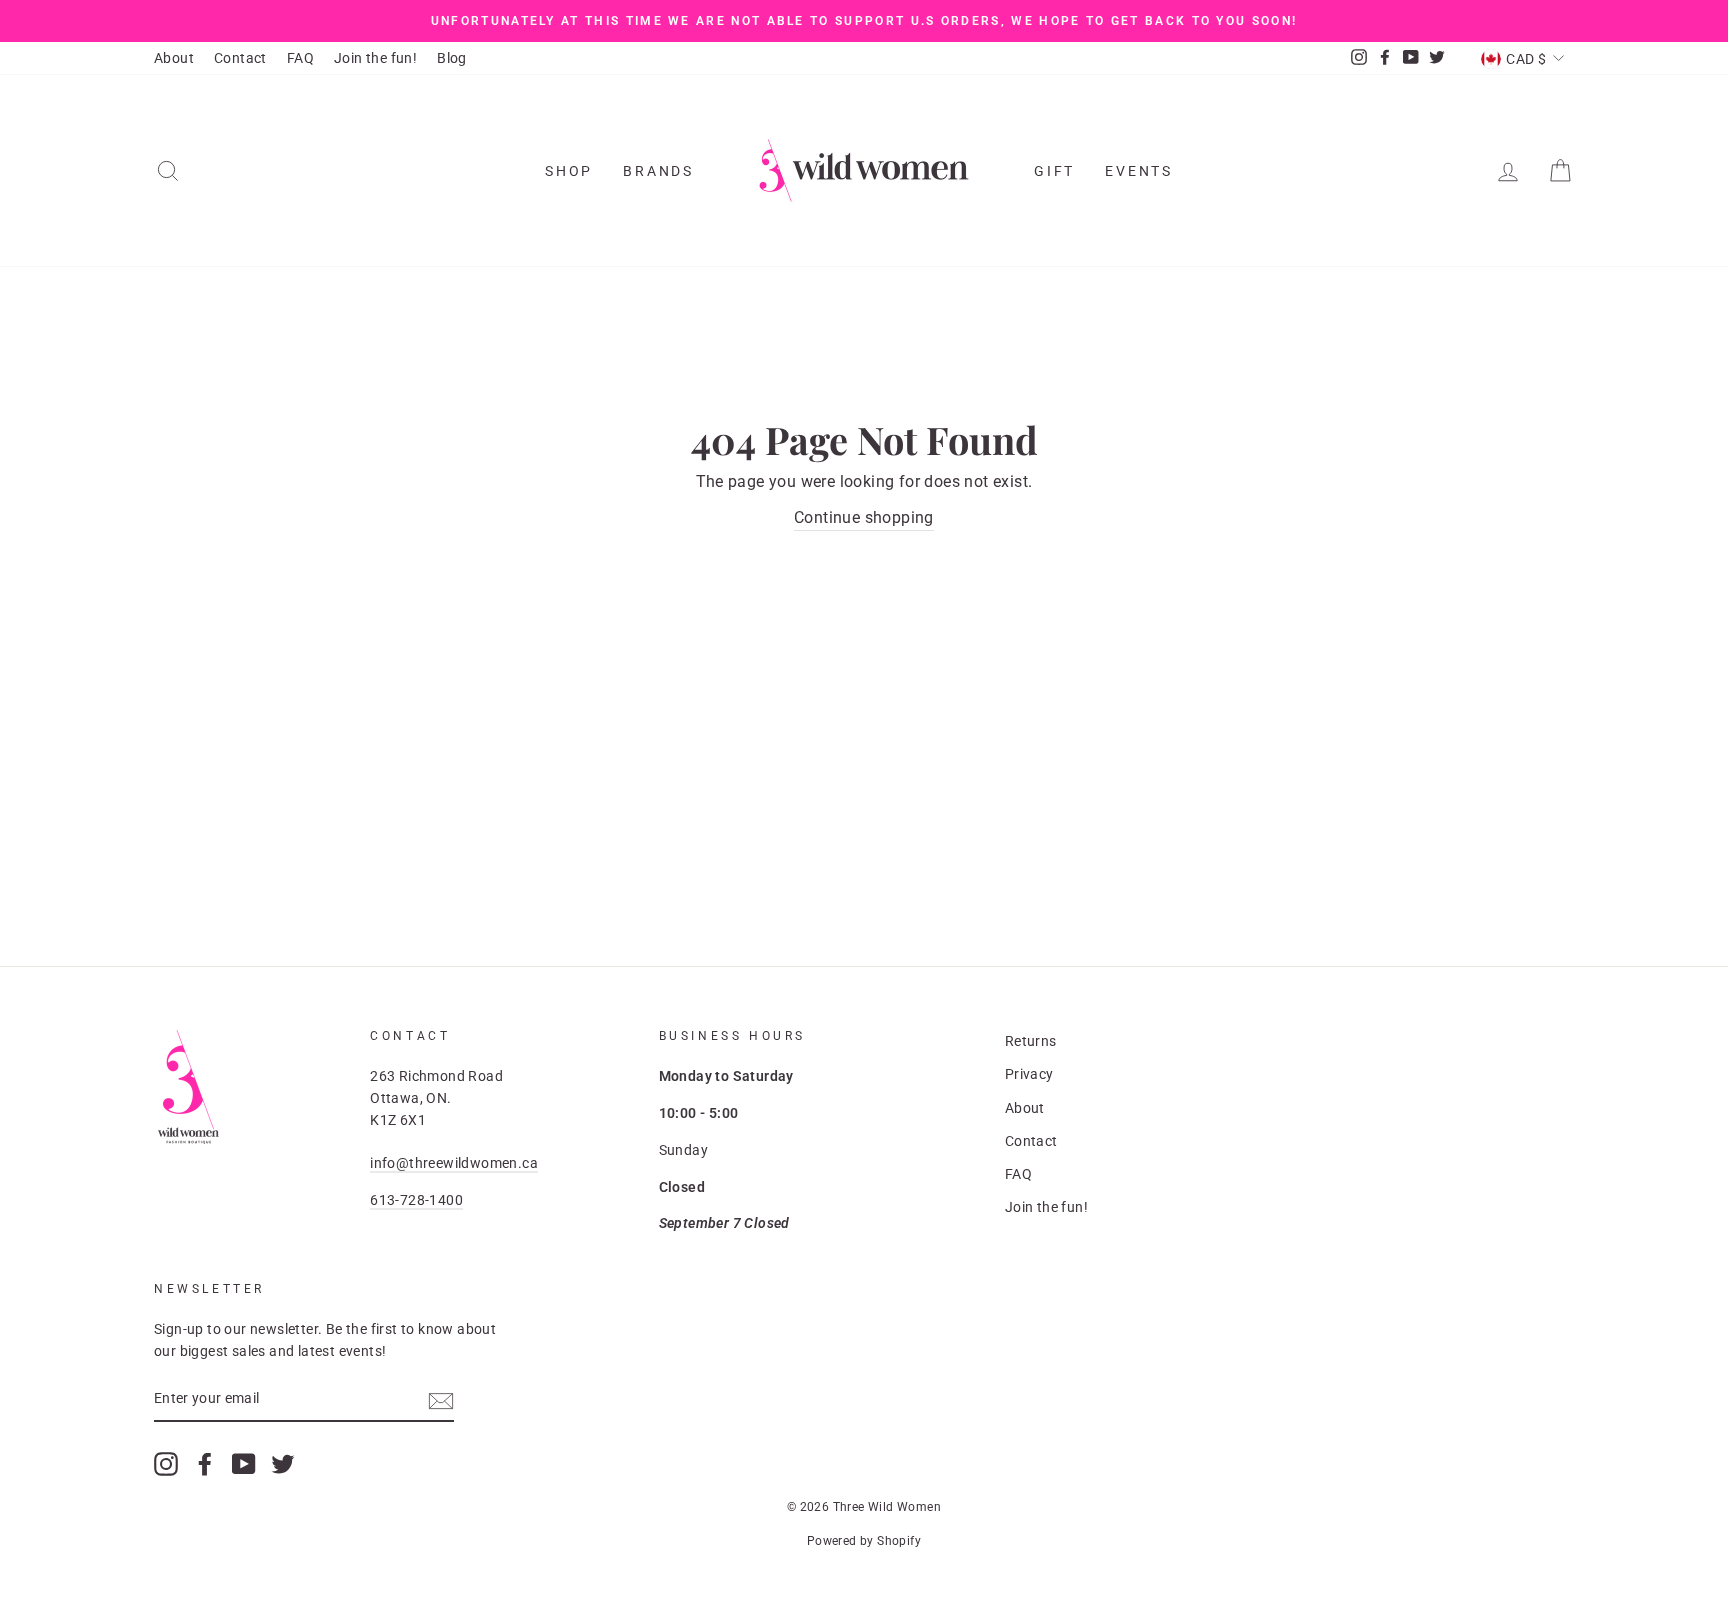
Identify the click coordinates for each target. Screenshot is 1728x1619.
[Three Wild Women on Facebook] (205, 1464)
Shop (569, 171)
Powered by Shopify (864, 1541)
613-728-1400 (416, 1200)
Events (1139, 171)
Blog (452, 58)
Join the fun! (375, 58)
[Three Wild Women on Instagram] (166, 1464)
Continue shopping (864, 517)
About (174, 58)
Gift (1054, 171)
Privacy (1029, 1074)
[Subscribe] (441, 1400)
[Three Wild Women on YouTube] (244, 1464)
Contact (240, 58)
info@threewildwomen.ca (454, 1163)
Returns (1031, 1041)
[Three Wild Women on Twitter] (283, 1464)
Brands (658, 171)
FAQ (300, 58)
